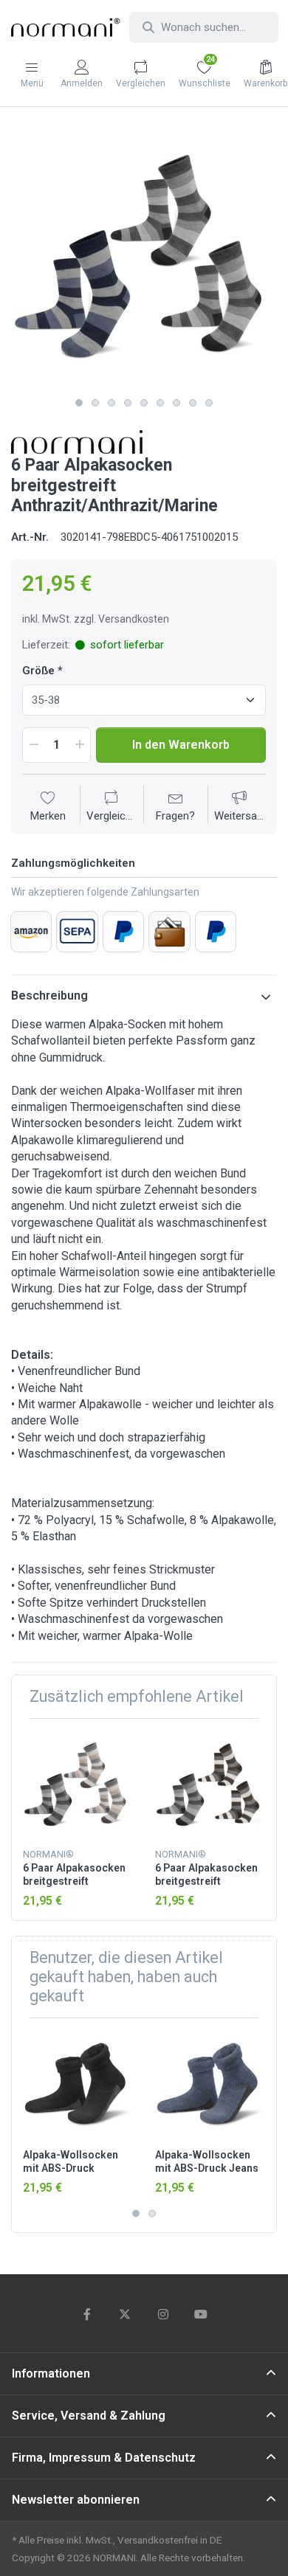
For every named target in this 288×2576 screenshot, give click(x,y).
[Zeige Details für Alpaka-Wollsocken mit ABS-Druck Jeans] (210, 2084)
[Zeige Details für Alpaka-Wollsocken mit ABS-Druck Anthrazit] (78, 2084)
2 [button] (95, 403)
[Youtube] (202, 2314)
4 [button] (128, 403)
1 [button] (79, 403)
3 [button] (112, 403)
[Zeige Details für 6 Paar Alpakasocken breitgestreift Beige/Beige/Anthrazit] (78, 1784)
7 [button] (176, 403)
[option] (144, 257)
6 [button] (160, 403)
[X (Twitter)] (125, 2314)
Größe (38, 671)
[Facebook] (87, 2314)
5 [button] (144, 403)
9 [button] (209, 403)
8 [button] (193, 403)
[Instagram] (163, 2314)
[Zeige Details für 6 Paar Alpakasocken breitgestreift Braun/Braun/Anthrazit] (210, 1784)
